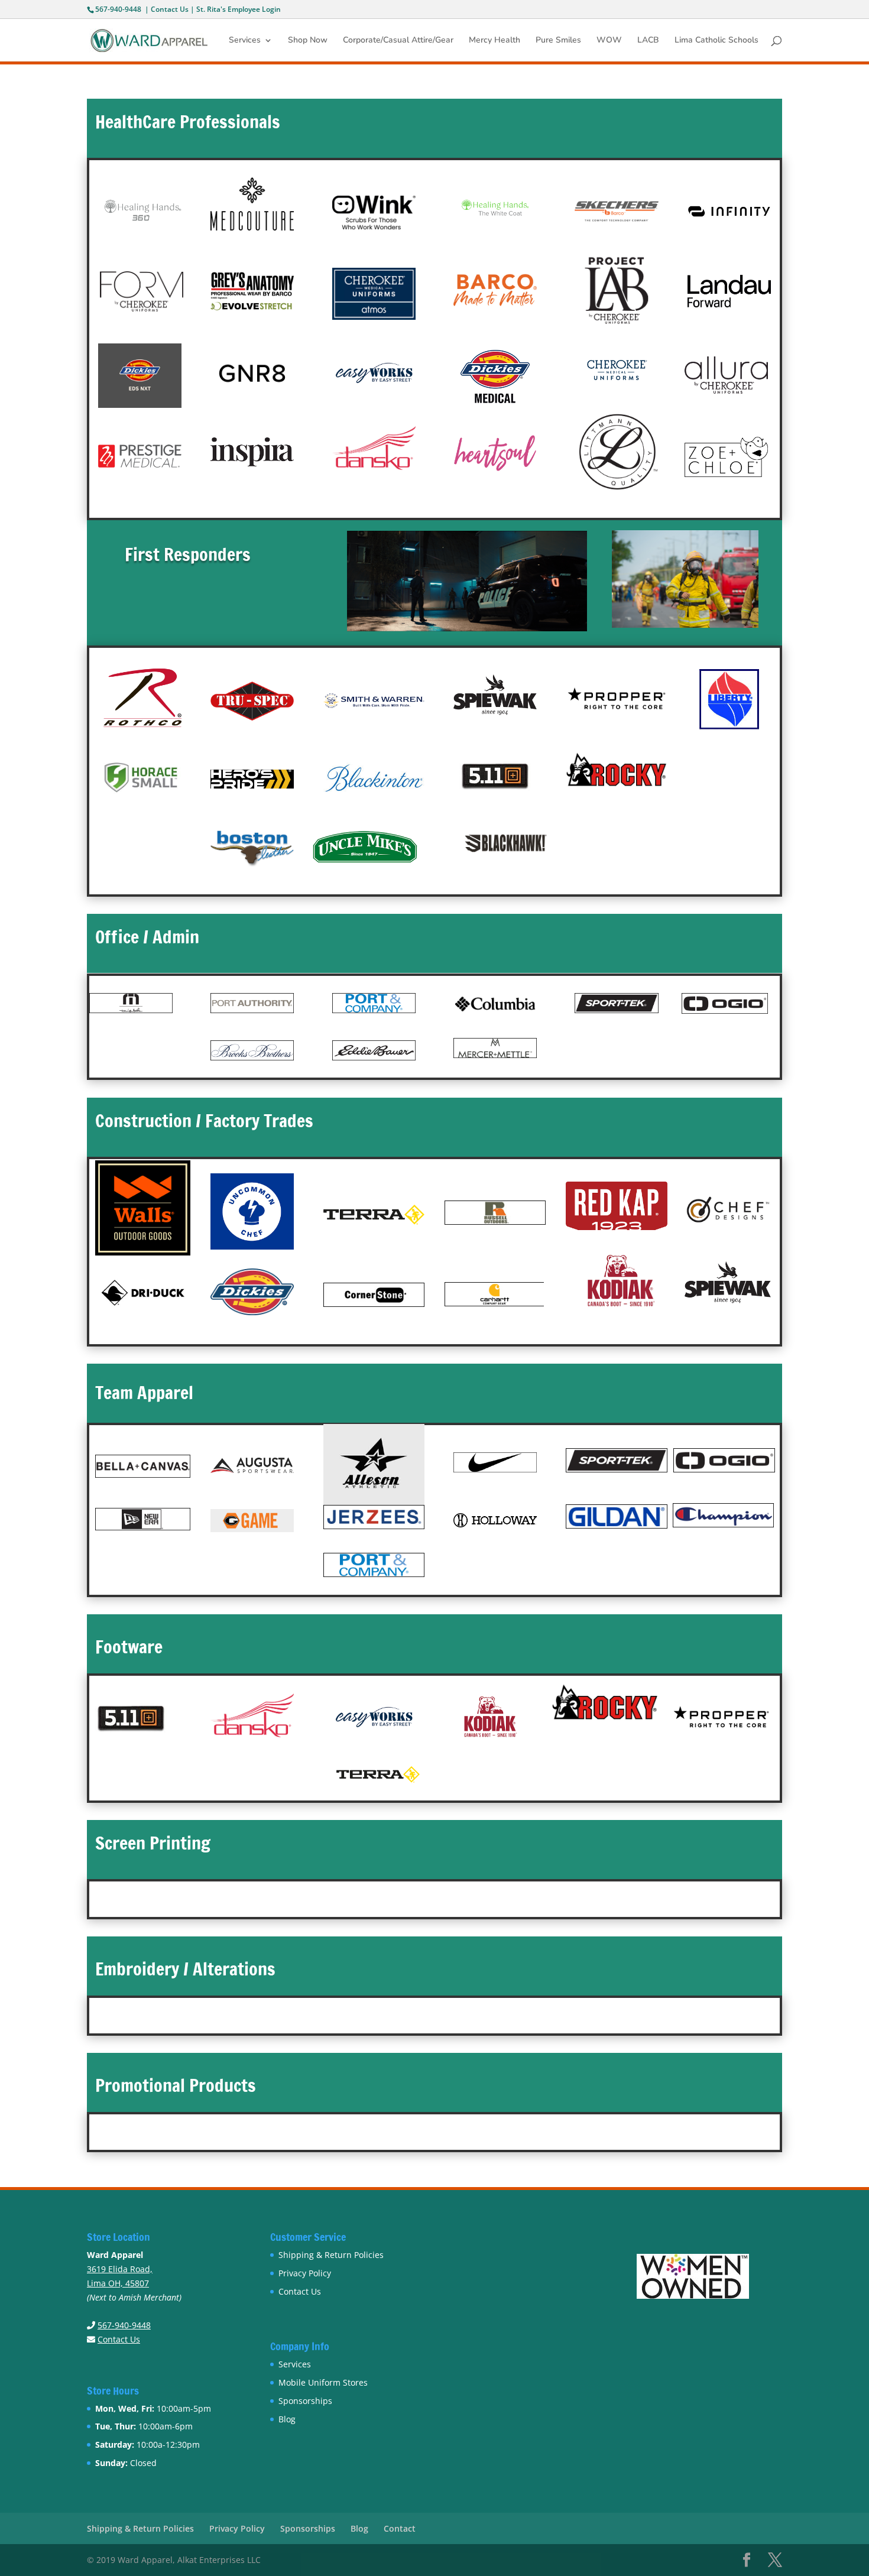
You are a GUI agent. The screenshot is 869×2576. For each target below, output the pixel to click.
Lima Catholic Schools (716, 41)
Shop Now (308, 41)
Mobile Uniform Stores (323, 2382)
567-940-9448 (118, 9)
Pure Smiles (558, 41)
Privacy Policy (305, 2273)
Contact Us (170, 9)
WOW (609, 41)
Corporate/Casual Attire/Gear (398, 41)
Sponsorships (305, 2401)
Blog (287, 2419)
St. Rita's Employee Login (239, 9)
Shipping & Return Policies (331, 2255)
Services (245, 41)
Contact (400, 2528)
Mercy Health (495, 41)
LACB (648, 41)
